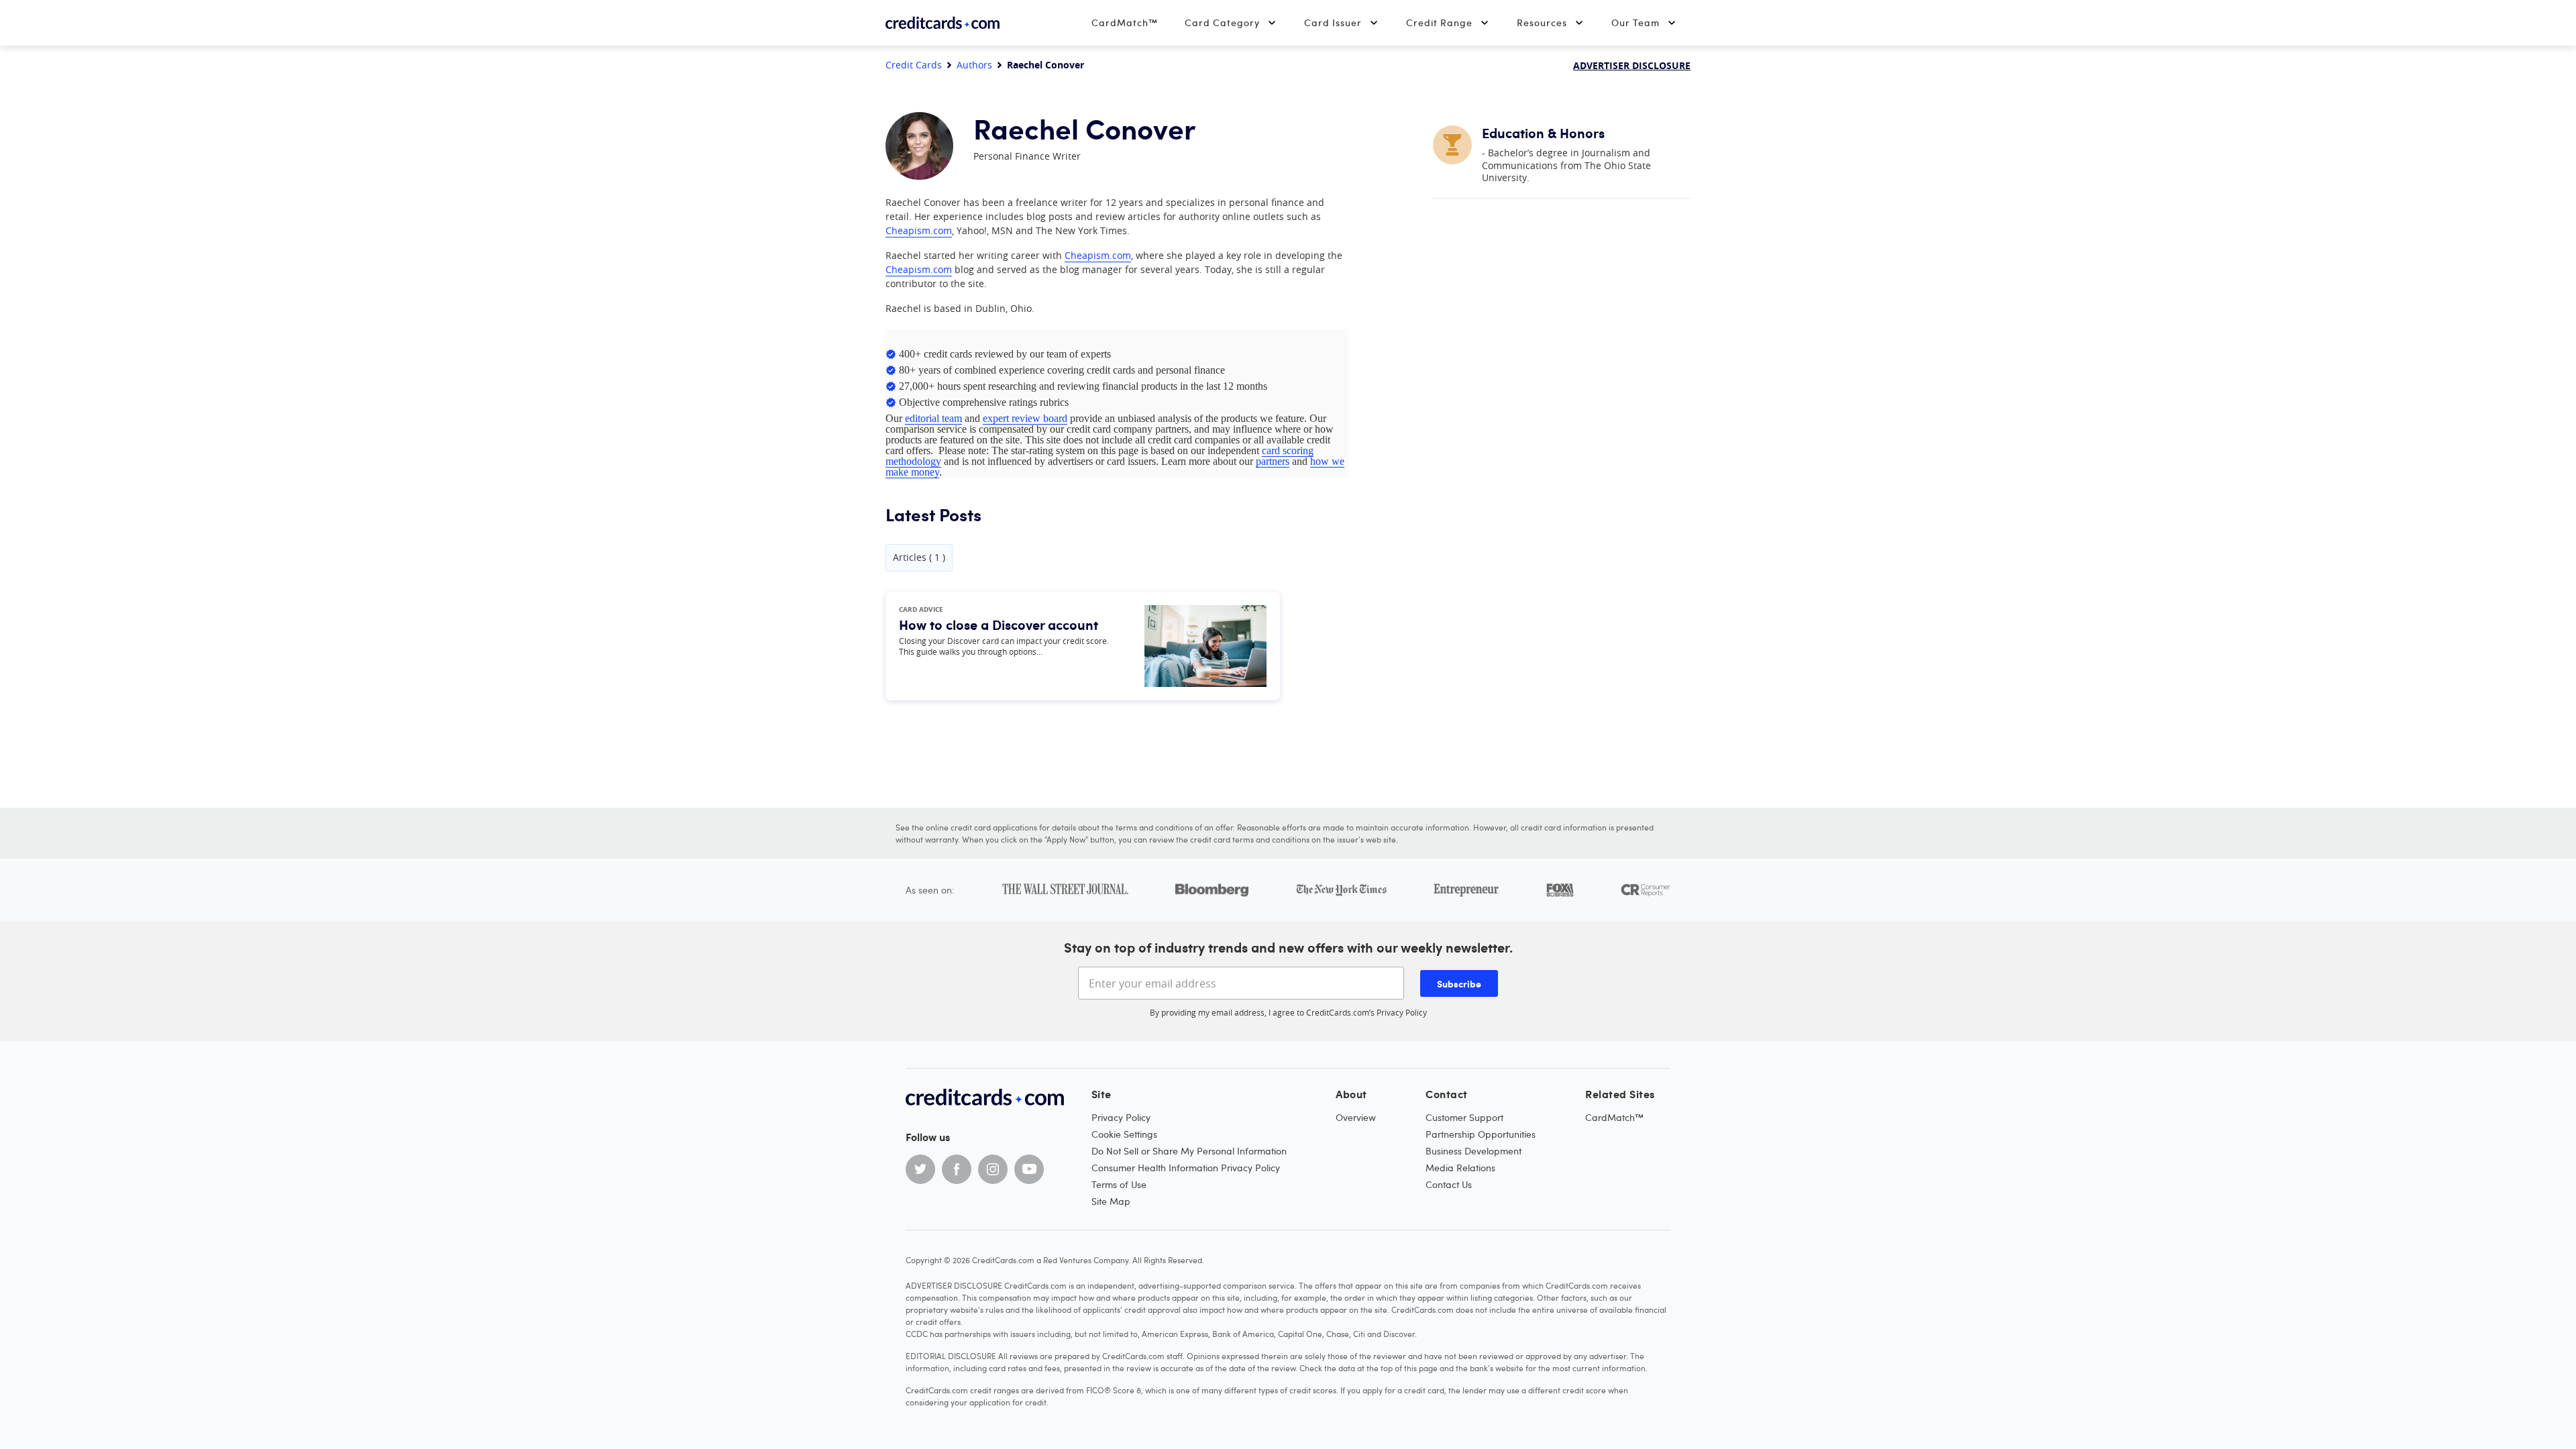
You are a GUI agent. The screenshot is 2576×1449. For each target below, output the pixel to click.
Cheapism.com (919, 230)
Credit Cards (914, 65)
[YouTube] (1029, 1169)
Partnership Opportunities (1481, 1134)
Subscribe (1459, 983)
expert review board (1025, 418)
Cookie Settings (1124, 1134)
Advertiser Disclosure (1632, 65)
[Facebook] (957, 1169)
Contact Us (1449, 1184)
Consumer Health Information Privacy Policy (1186, 1168)
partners (1273, 461)
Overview (1356, 1117)
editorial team (933, 418)
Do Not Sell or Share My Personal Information (1189, 1151)
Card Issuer (1333, 22)
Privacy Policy (1402, 1012)
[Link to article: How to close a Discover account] (1205, 646)
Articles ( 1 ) (919, 557)
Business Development (1473, 1151)
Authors (974, 65)
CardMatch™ (1125, 22)
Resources (1542, 22)
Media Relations (1460, 1168)
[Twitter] (920, 1169)
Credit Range (1439, 22)
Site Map (1111, 1201)
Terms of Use (1119, 1184)
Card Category (1222, 22)
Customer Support (1464, 1117)
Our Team (1635, 22)
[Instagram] (993, 1169)
